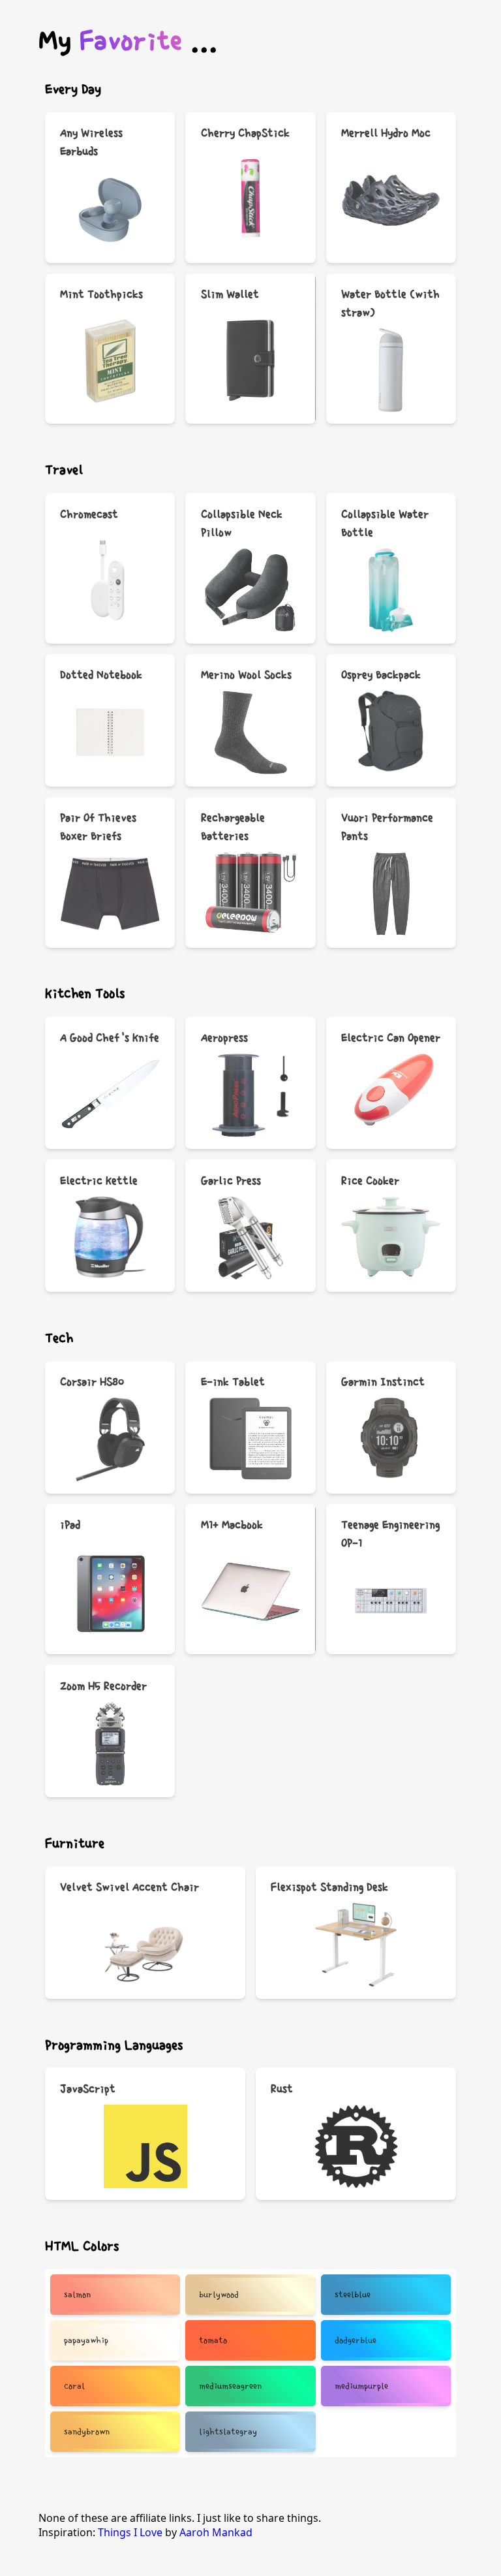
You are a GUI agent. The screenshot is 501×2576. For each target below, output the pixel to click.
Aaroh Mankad (216, 2532)
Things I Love (131, 2532)
